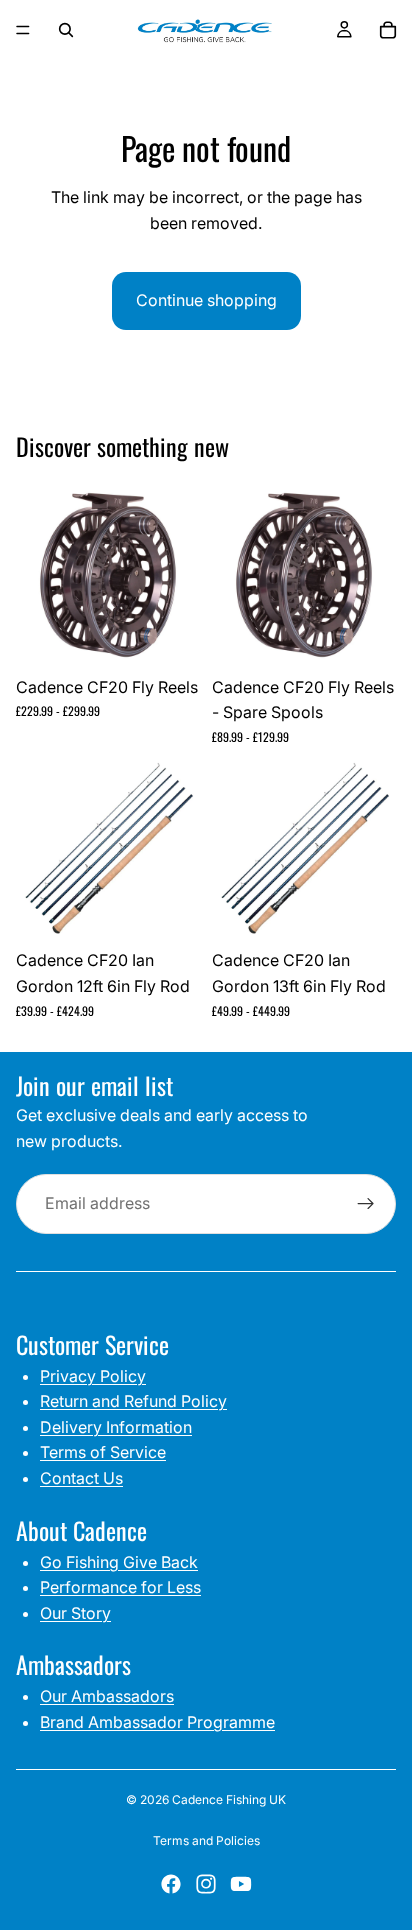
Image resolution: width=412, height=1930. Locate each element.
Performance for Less (120, 1587)
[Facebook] (171, 1884)
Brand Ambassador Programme (157, 1722)
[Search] (66, 30)
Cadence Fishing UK (229, 1799)
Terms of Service (103, 1452)
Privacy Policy (93, 1376)
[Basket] (388, 30)
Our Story (75, 1613)
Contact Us (81, 1478)
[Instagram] (206, 1884)
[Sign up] (366, 1204)
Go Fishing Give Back (119, 1562)
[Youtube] (241, 1884)
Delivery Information (116, 1427)
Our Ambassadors (107, 1696)
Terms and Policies (206, 1840)
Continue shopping (206, 300)
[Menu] (23, 30)
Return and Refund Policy (133, 1401)
